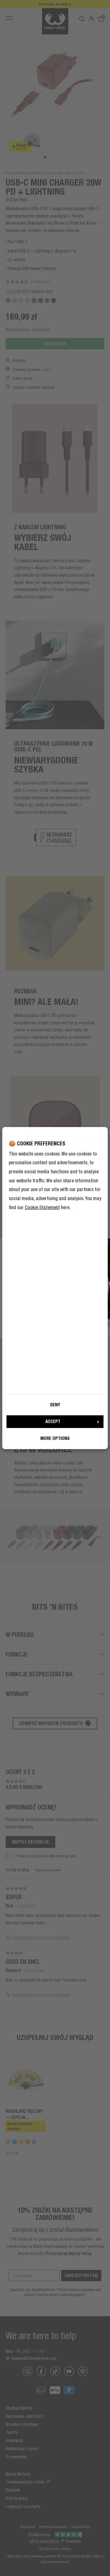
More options (55, 1438)
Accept (53, 1421)
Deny (55, 1405)
